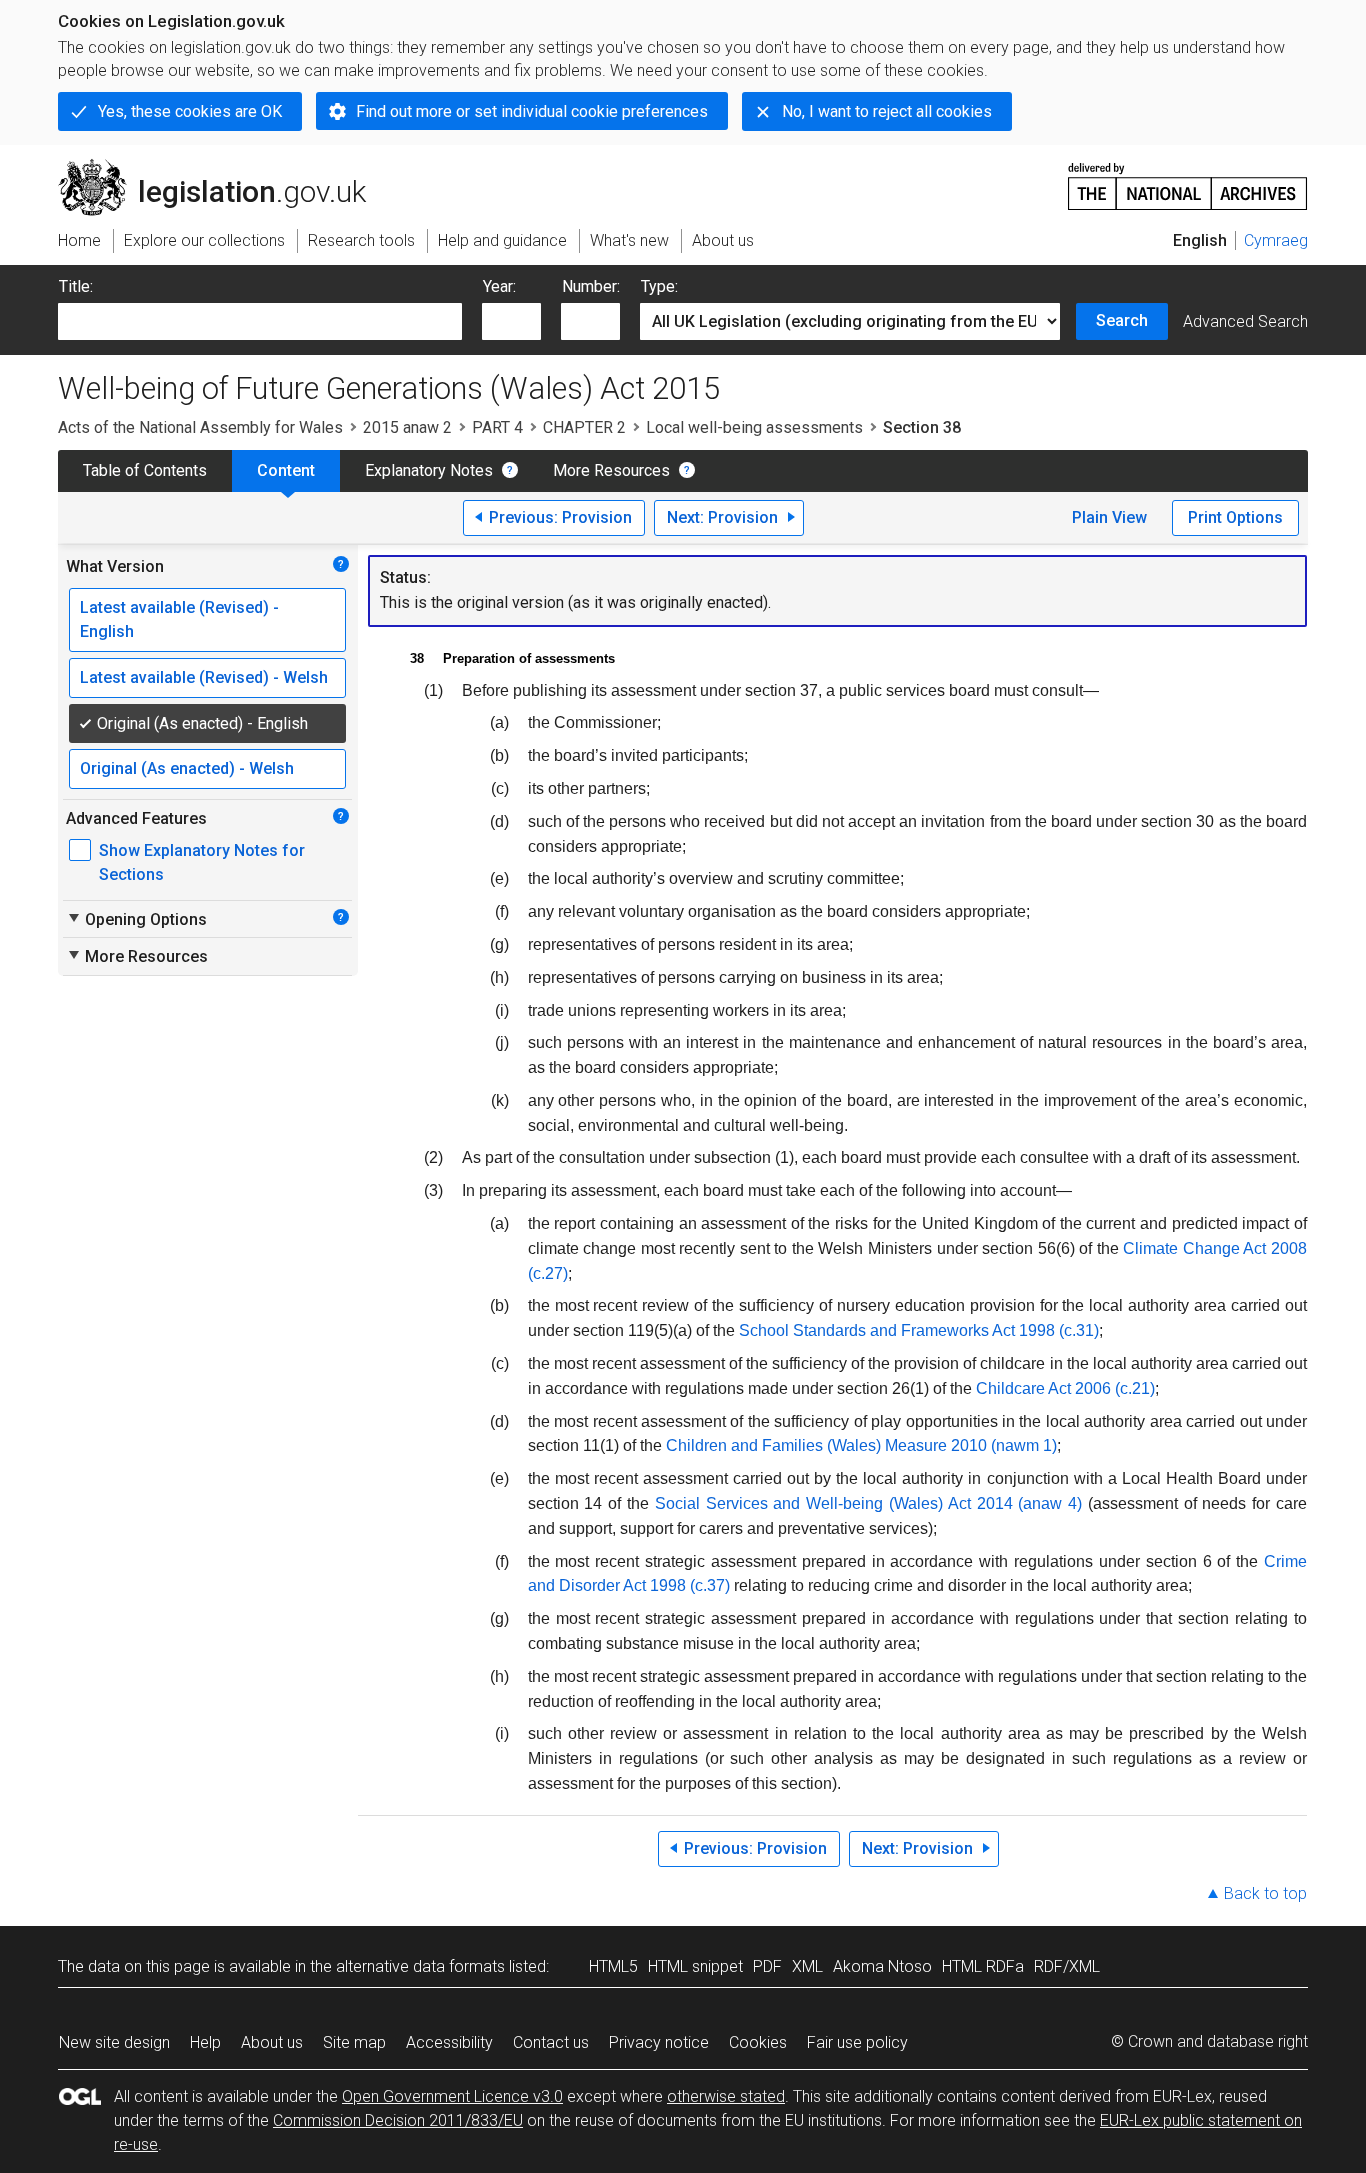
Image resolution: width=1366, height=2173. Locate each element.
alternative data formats (420, 1966)
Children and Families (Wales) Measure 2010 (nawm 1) (861, 1445)
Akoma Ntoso (882, 1966)
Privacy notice (659, 2042)
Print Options (1235, 517)
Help (205, 2042)
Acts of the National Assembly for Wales (200, 427)
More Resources (611, 470)
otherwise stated (726, 2096)
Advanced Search (1245, 321)
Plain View (1109, 517)
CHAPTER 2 (584, 427)
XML (807, 1966)
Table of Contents (145, 470)
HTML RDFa (983, 1966)
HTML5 (613, 1966)
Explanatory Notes (429, 470)
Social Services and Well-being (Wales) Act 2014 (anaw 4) (868, 1503)
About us (272, 2042)
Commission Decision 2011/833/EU (398, 2120)
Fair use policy (857, 2042)
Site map (354, 2042)
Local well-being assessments (754, 427)
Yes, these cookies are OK (190, 111)
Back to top (1265, 1893)
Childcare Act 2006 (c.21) (1065, 1388)
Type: (659, 286)
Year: (499, 286)
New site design (114, 2042)
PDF (767, 1966)
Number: (591, 286)
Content (286, 470)
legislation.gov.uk (223, 167)
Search (1122, 320)
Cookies (758, 2042)
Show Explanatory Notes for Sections (202, 862)
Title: (76, 286)
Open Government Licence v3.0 (452, 2096)
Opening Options (136, 919)
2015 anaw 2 (407, 427)
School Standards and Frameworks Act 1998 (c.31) (919, 1330)
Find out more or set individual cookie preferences (532, 111)
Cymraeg (1276, 240)
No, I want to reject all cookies (887, 111)
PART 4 (497, 427)
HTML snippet (695, 1966)
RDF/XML (1067, 1966)
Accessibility (449, 2042)
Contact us (551, 2042)
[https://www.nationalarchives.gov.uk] (1188, 178)
